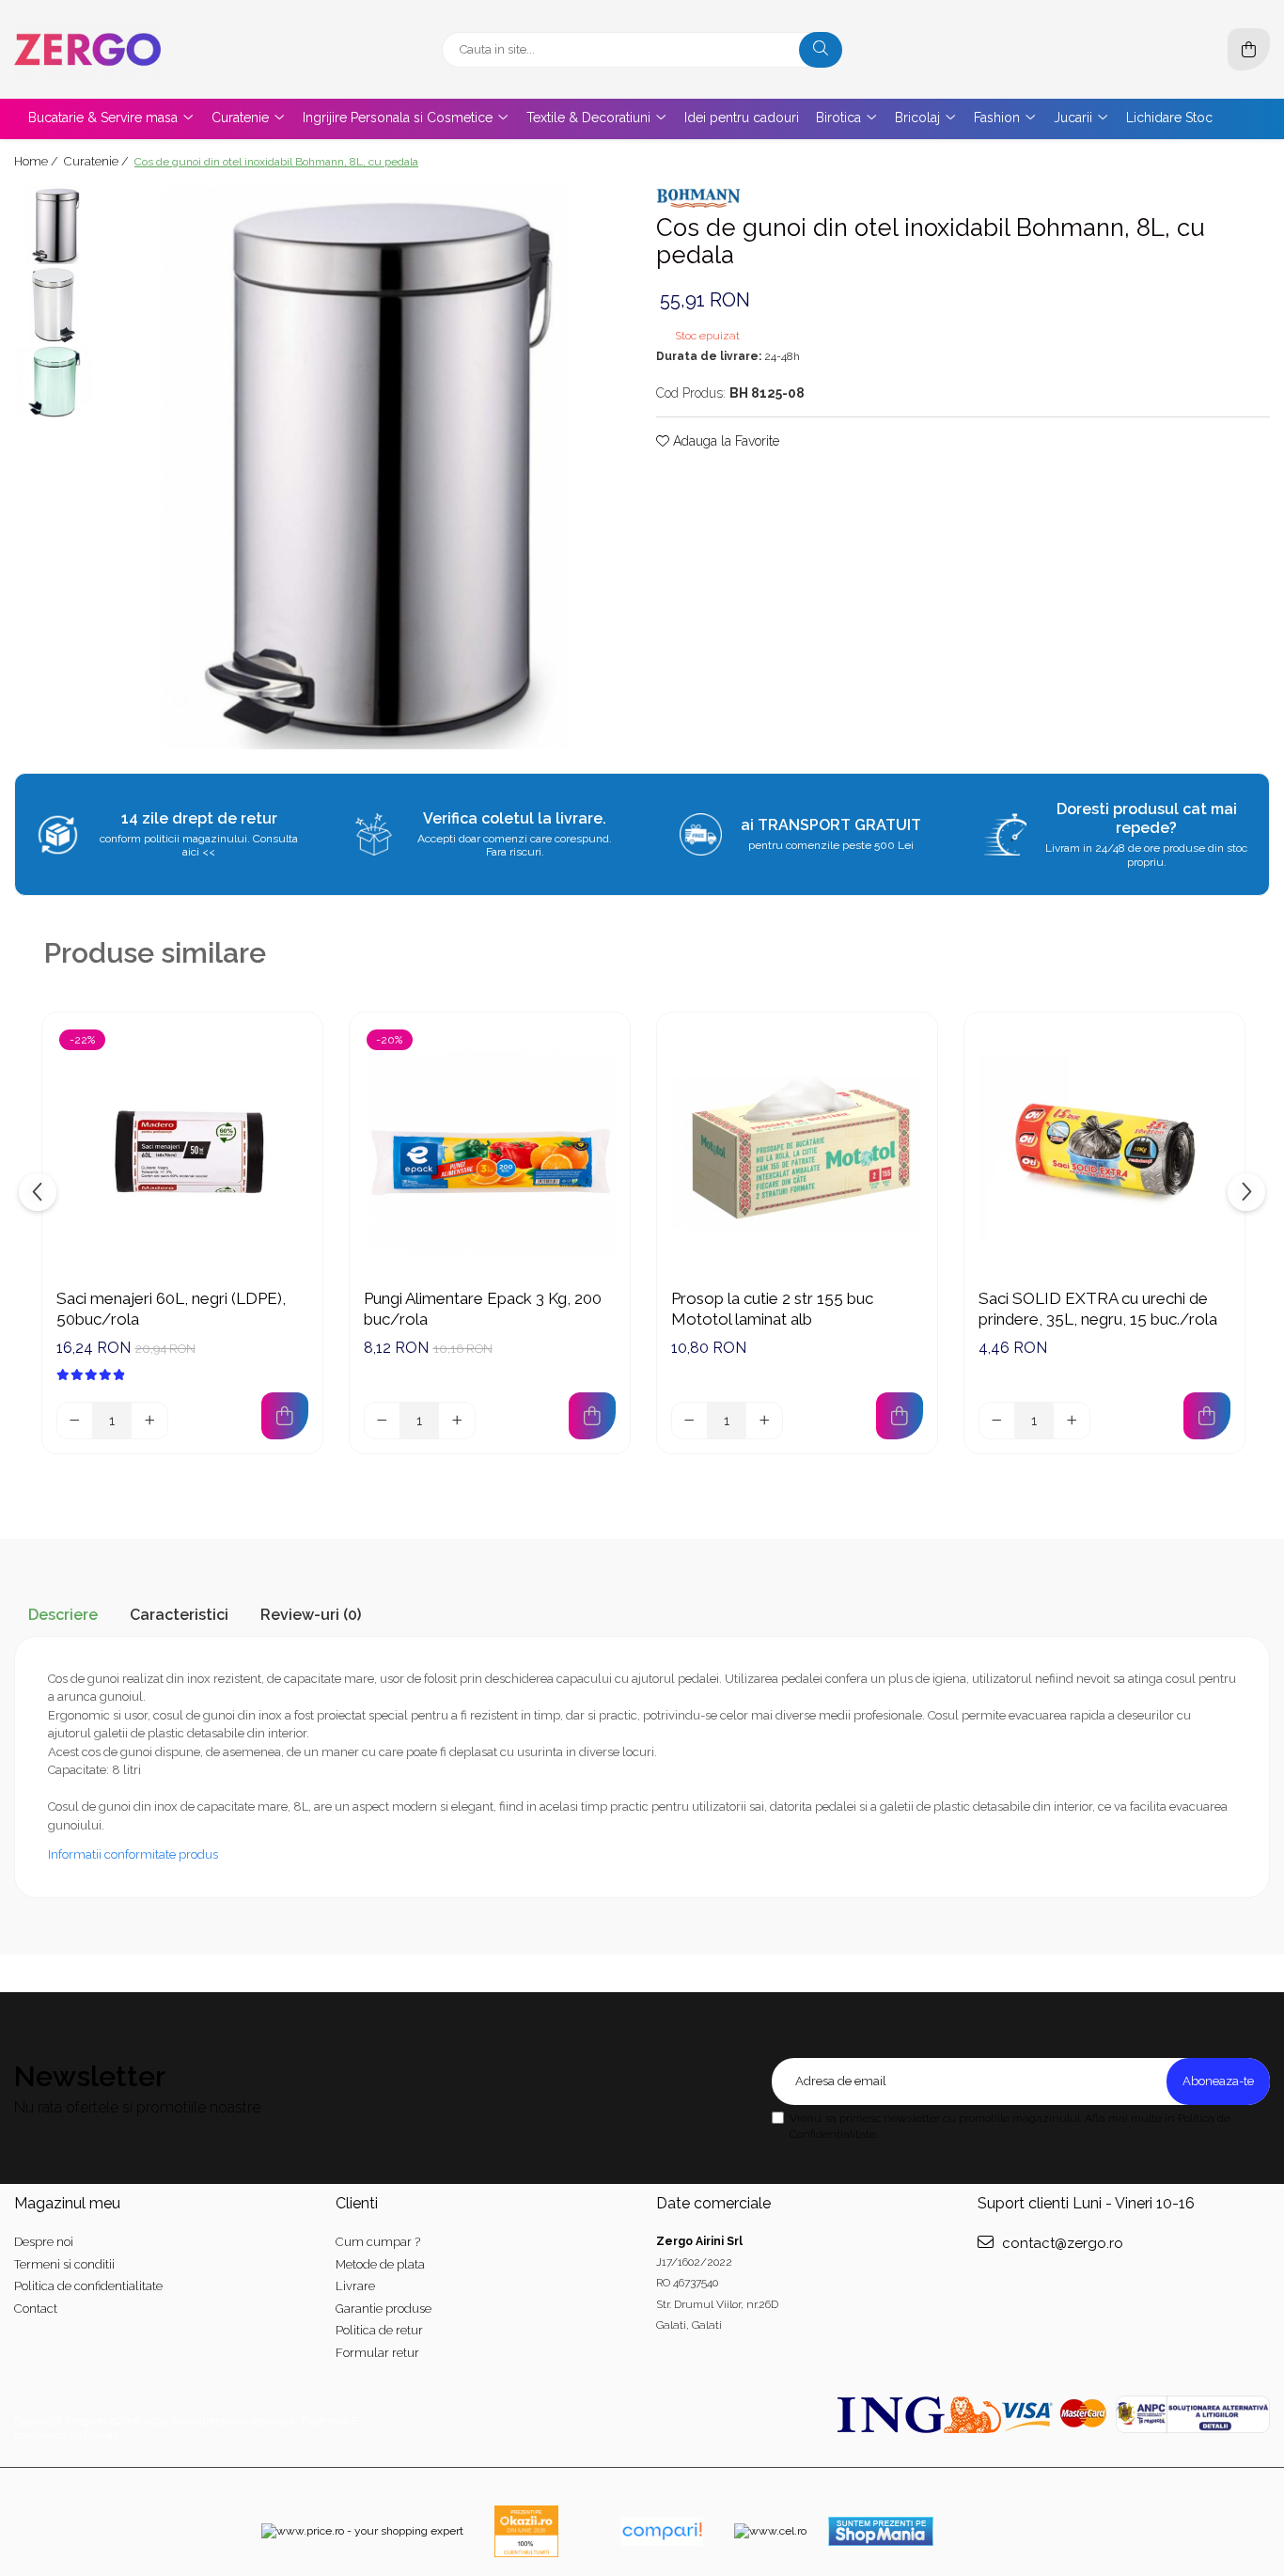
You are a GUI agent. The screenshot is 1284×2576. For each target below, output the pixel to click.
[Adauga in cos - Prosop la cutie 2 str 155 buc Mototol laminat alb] (900, 1416)
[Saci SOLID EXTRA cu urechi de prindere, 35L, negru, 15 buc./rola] (1104, 1153)
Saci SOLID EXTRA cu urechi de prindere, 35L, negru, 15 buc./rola (1098, 1309)
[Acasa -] (132, 50)
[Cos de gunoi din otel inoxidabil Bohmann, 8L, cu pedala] (366, 467)
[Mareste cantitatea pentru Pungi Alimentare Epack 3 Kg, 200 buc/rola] (457, 1421)
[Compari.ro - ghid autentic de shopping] (662, 2531)
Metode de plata (380, 2264)
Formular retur (377, 2353)
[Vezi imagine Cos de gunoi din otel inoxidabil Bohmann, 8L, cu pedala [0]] (54, 225)
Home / (38, 161)
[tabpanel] (366, 467)
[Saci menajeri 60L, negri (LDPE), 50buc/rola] (182, 1153)
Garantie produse (384, 2309)
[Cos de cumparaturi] (1249, 49)
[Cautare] (821, 50)
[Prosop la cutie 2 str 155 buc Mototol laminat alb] (797, 1153)
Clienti (357, 2203)
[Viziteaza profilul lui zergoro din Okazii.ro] (526, 2531)
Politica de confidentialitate (88, 2286)
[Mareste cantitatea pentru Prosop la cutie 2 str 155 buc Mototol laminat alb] (764, 1421)
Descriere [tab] (63, 1615)
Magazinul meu (67, 2203)
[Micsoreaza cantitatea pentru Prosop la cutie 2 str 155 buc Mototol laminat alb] (690, 1421)
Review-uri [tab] (311, 1615)
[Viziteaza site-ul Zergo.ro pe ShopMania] (881, 2531)
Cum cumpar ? (378, 2242)
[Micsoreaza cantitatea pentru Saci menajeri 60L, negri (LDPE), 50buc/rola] (75, 1421)
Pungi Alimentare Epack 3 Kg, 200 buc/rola (483, 1309)
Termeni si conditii (64, 2264)
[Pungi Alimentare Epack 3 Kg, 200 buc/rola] (490, 1153)
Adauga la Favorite (724, 441)
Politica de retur (379, 2330)
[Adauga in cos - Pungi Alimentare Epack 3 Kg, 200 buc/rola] (592, 1416)
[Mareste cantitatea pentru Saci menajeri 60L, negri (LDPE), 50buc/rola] (149, 1421)
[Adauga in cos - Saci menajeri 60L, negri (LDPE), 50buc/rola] (285, 1416)
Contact (36, 2309)
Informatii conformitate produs (133, 1854)
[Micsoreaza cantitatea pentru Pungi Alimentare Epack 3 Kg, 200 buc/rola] (383, 1421)
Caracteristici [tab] (179, 1615)
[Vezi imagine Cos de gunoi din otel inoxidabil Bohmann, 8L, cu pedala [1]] (54, 305)
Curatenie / (98, 161)
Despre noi (44, 2242)
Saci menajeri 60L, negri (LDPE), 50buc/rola (171, 1309)
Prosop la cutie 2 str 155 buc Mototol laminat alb (772, 1309)
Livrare (355, 2286)
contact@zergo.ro (1061, 2243)
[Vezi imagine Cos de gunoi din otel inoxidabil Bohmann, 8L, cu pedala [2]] (54, 382)
